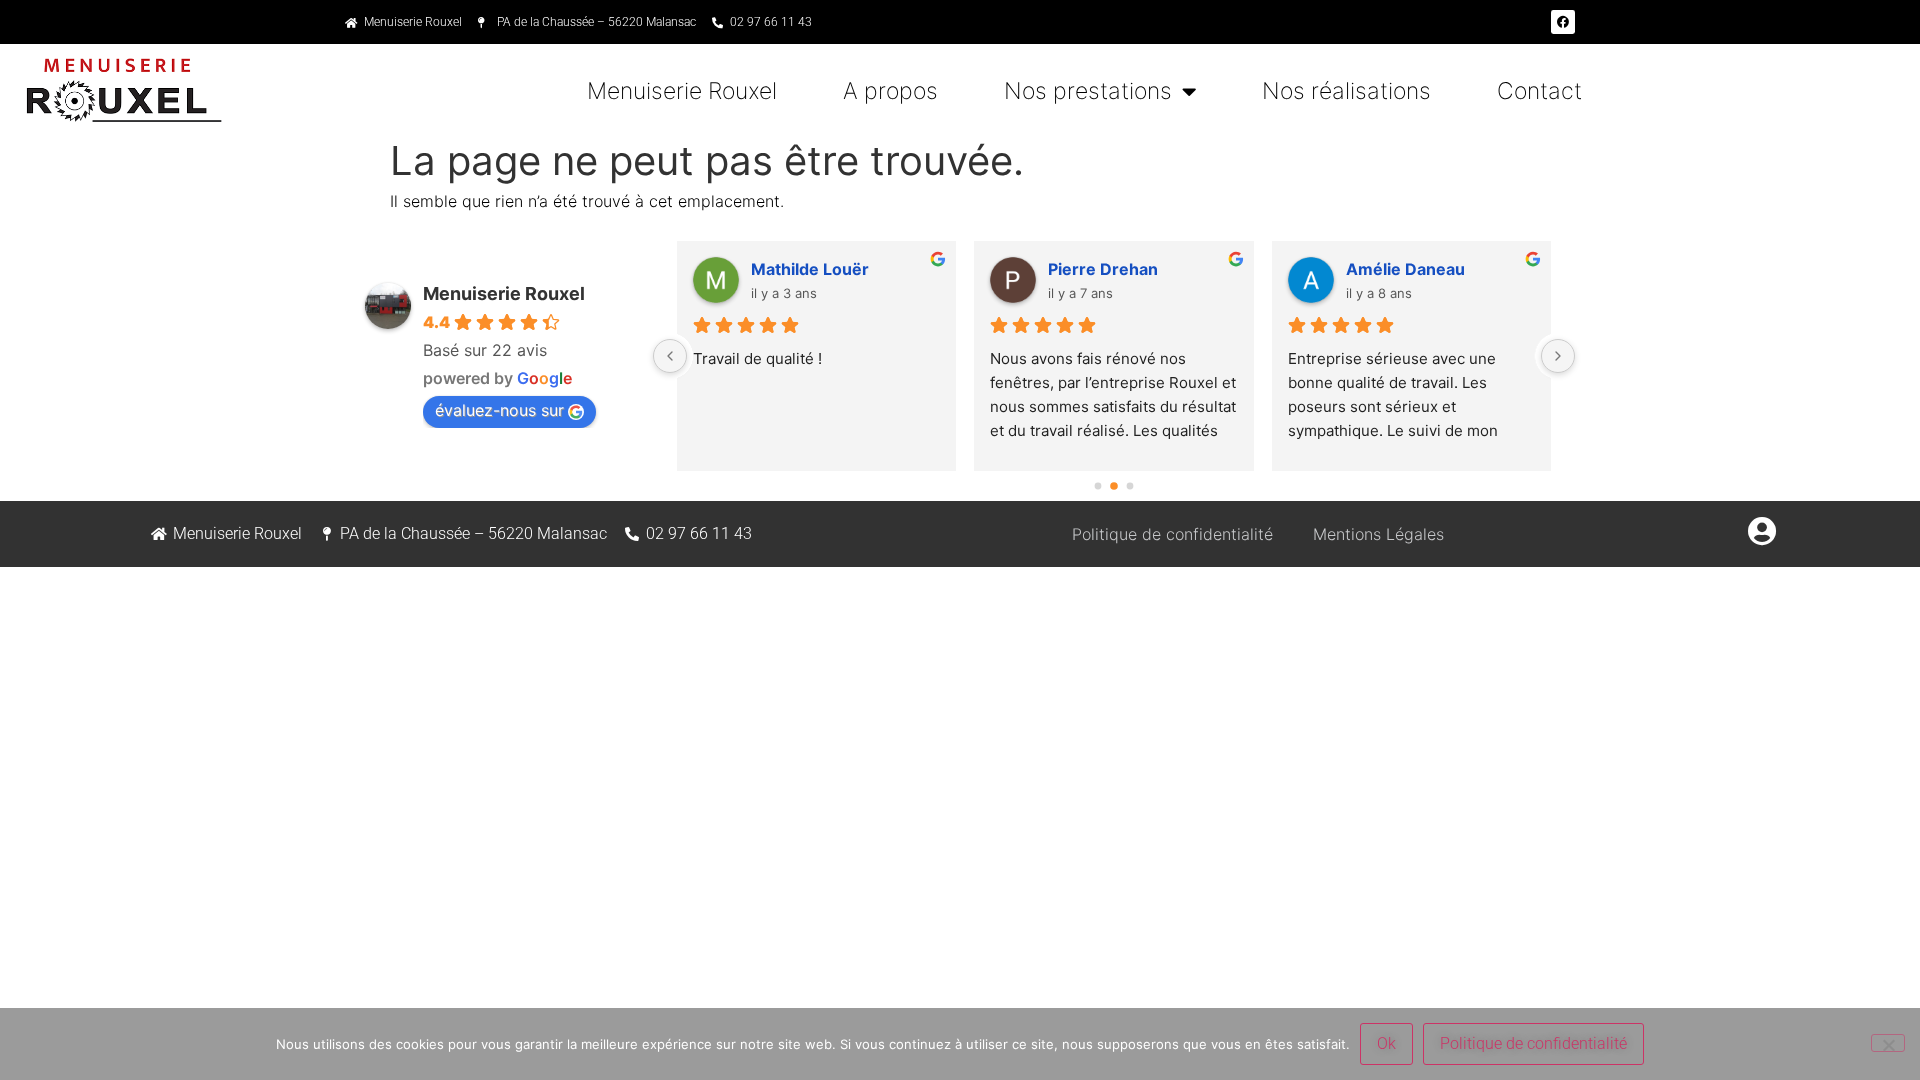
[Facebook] (1563, 22)
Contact (1539, 91)
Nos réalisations (1346, 91)
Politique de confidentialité (1172, 534)
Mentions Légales (1378, 534)
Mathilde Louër (810, 269)
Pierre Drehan (1103, 269)
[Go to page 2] (1129, 485)
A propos (890, 91)
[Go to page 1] (1114, 486)
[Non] (1888, 1043)
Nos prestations (1088, 91)
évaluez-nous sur (499, 410)
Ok (1386, 1043)
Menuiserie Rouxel (682, 91)
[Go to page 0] (1097, 485)
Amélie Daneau (1405, 269)
